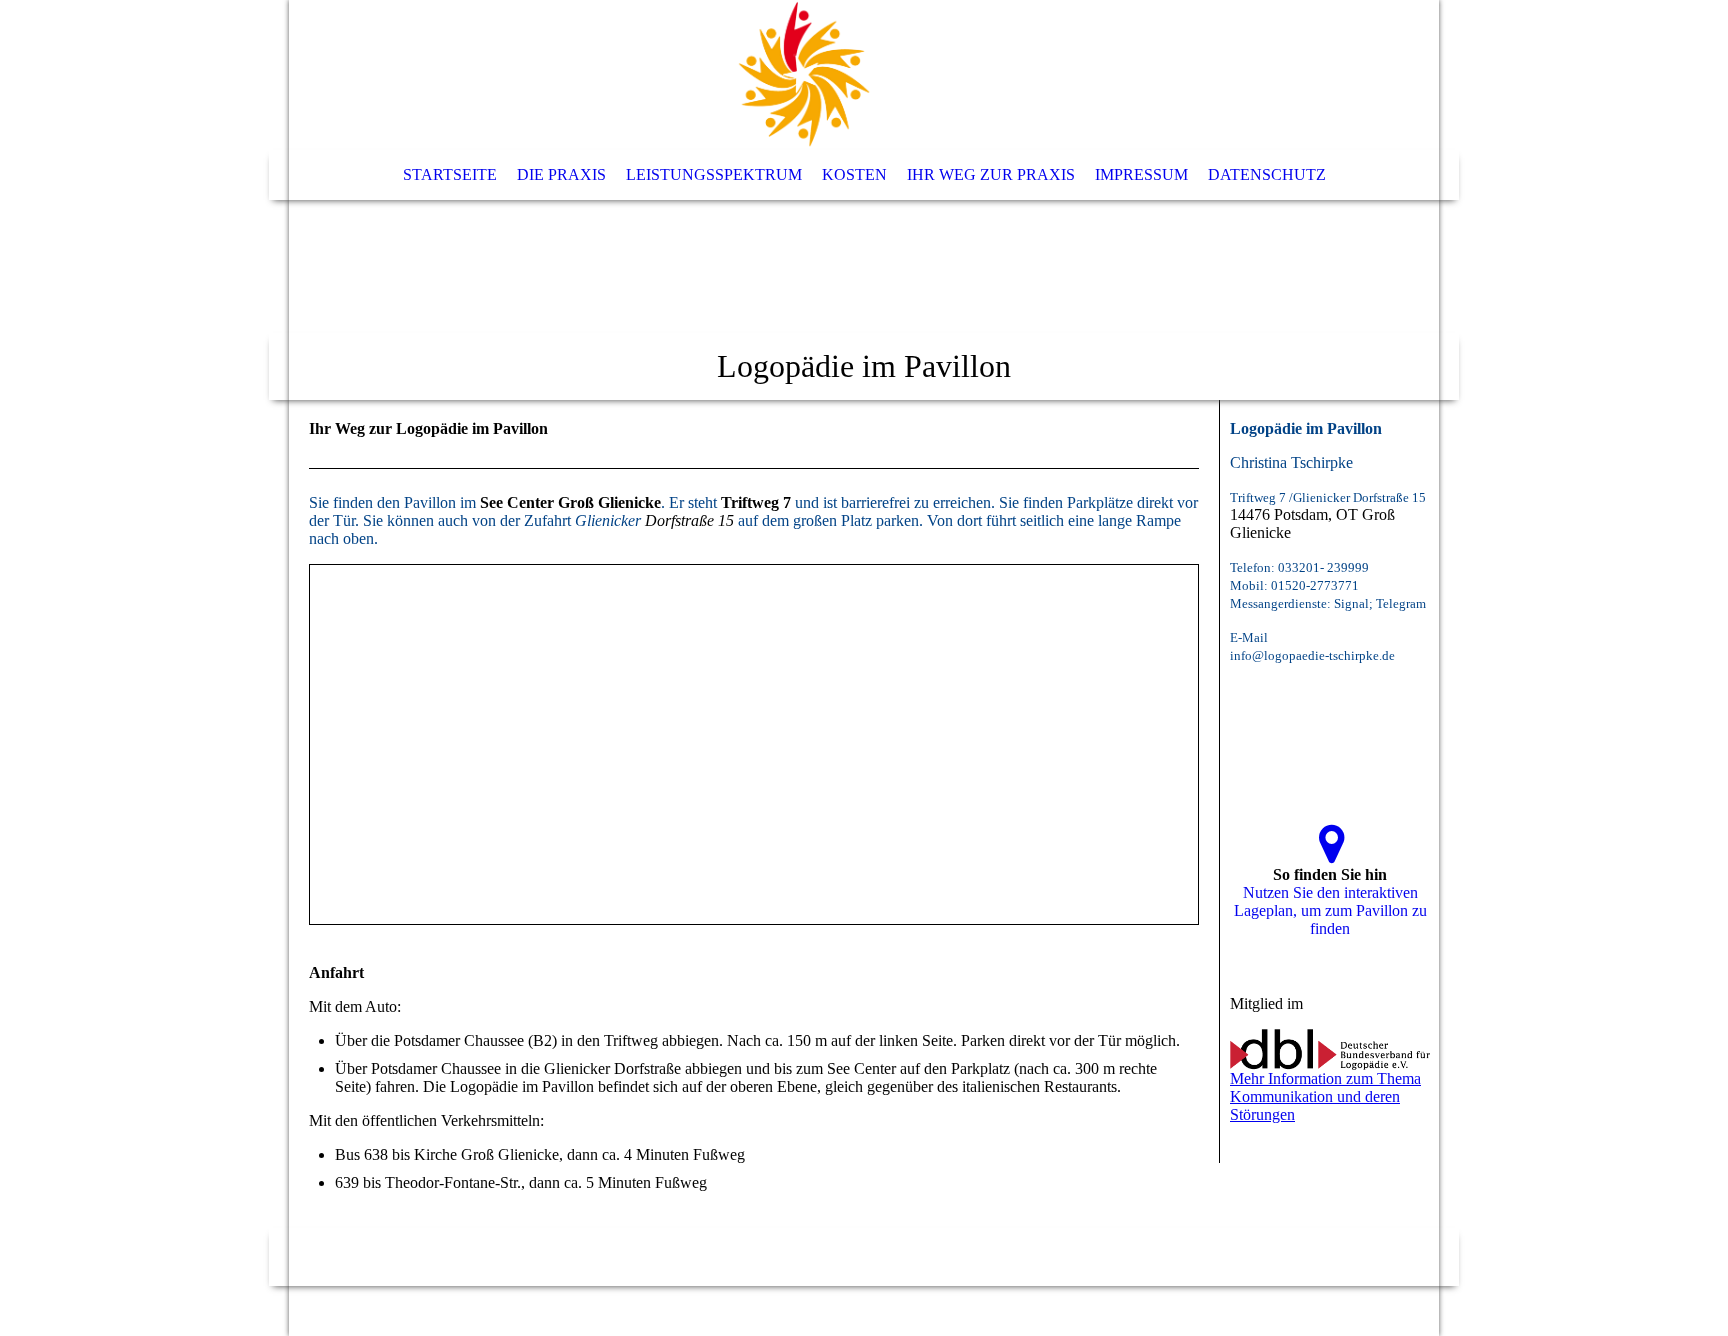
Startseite (450, 174)
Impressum (1141, 174)
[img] (804, 75)
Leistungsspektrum (714, 174)
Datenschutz (1267, 174)
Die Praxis (561, 174)
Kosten (854, 174)
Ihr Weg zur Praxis (991, 174)
